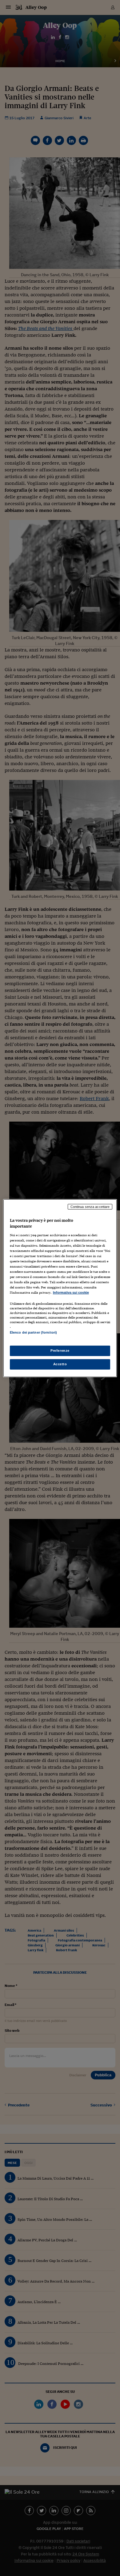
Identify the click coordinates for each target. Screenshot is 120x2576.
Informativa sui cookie (71, 1292)
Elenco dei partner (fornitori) (33, 1332)
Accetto (60, 1364)
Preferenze (60, 1351)
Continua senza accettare (90, 1206)
